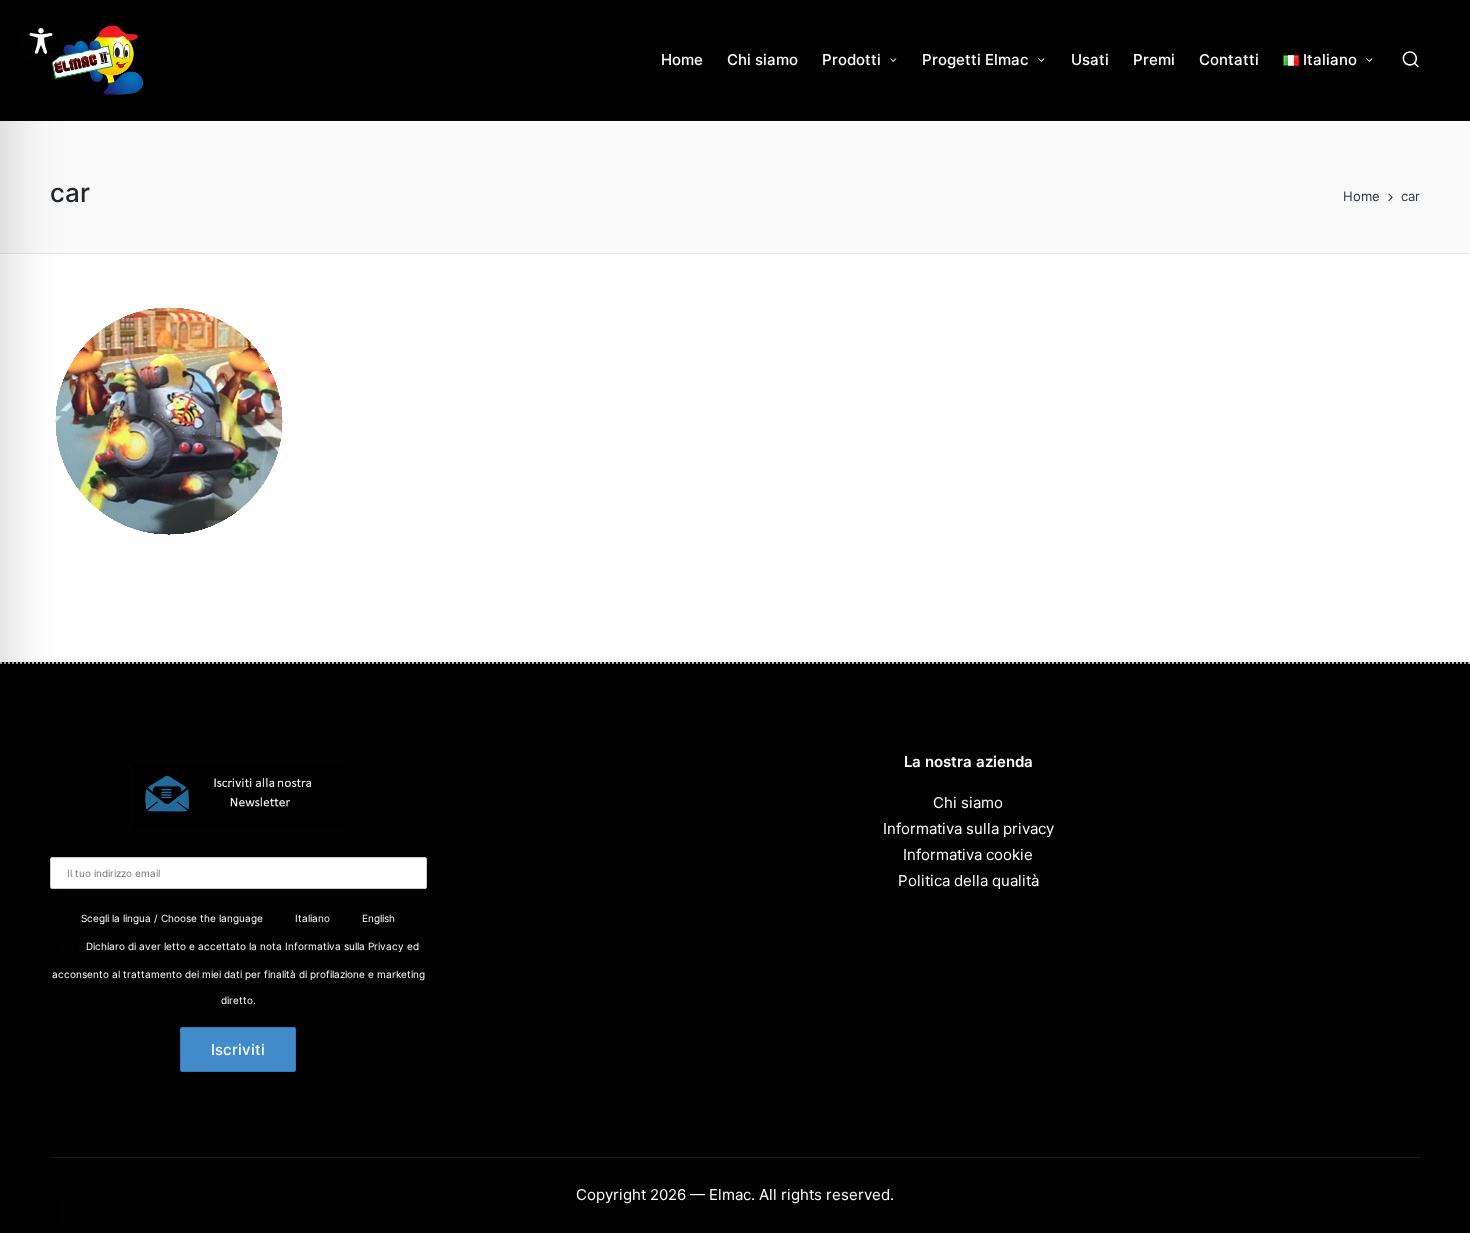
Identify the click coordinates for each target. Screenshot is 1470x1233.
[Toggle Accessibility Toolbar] (41, 41)
